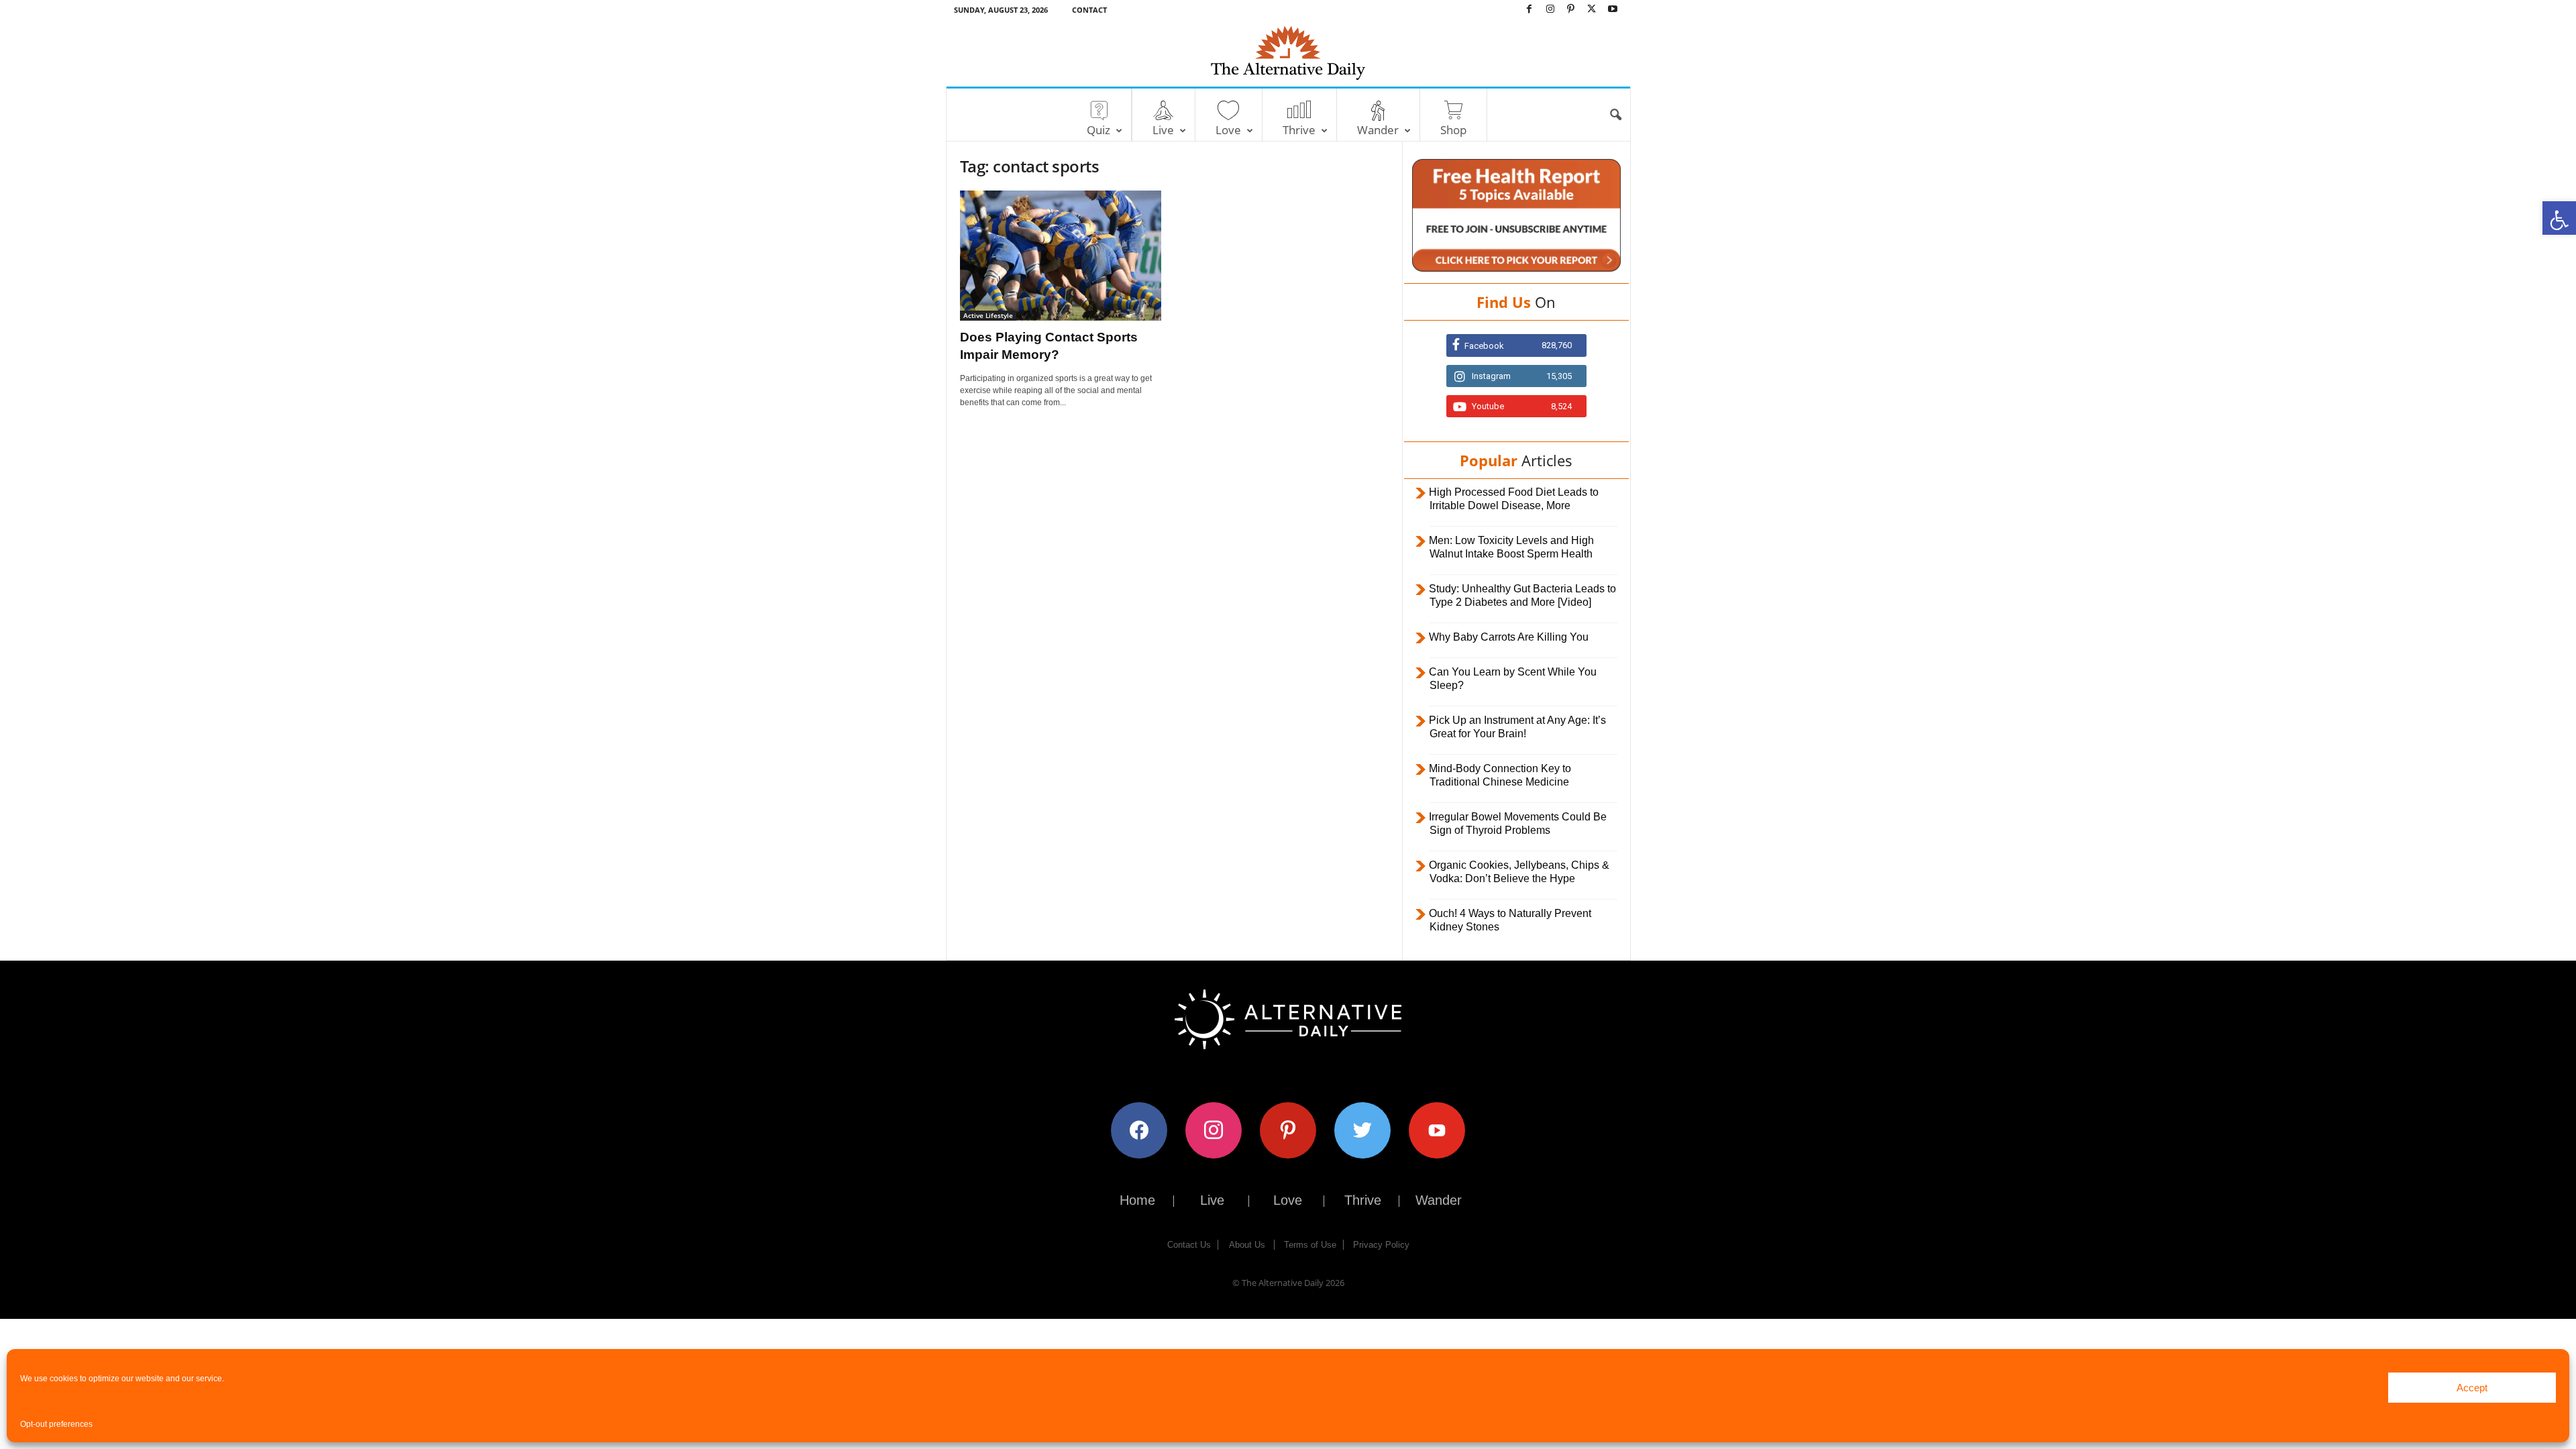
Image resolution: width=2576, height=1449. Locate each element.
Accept (2472, 1388)
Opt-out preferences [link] (56, 1424)
